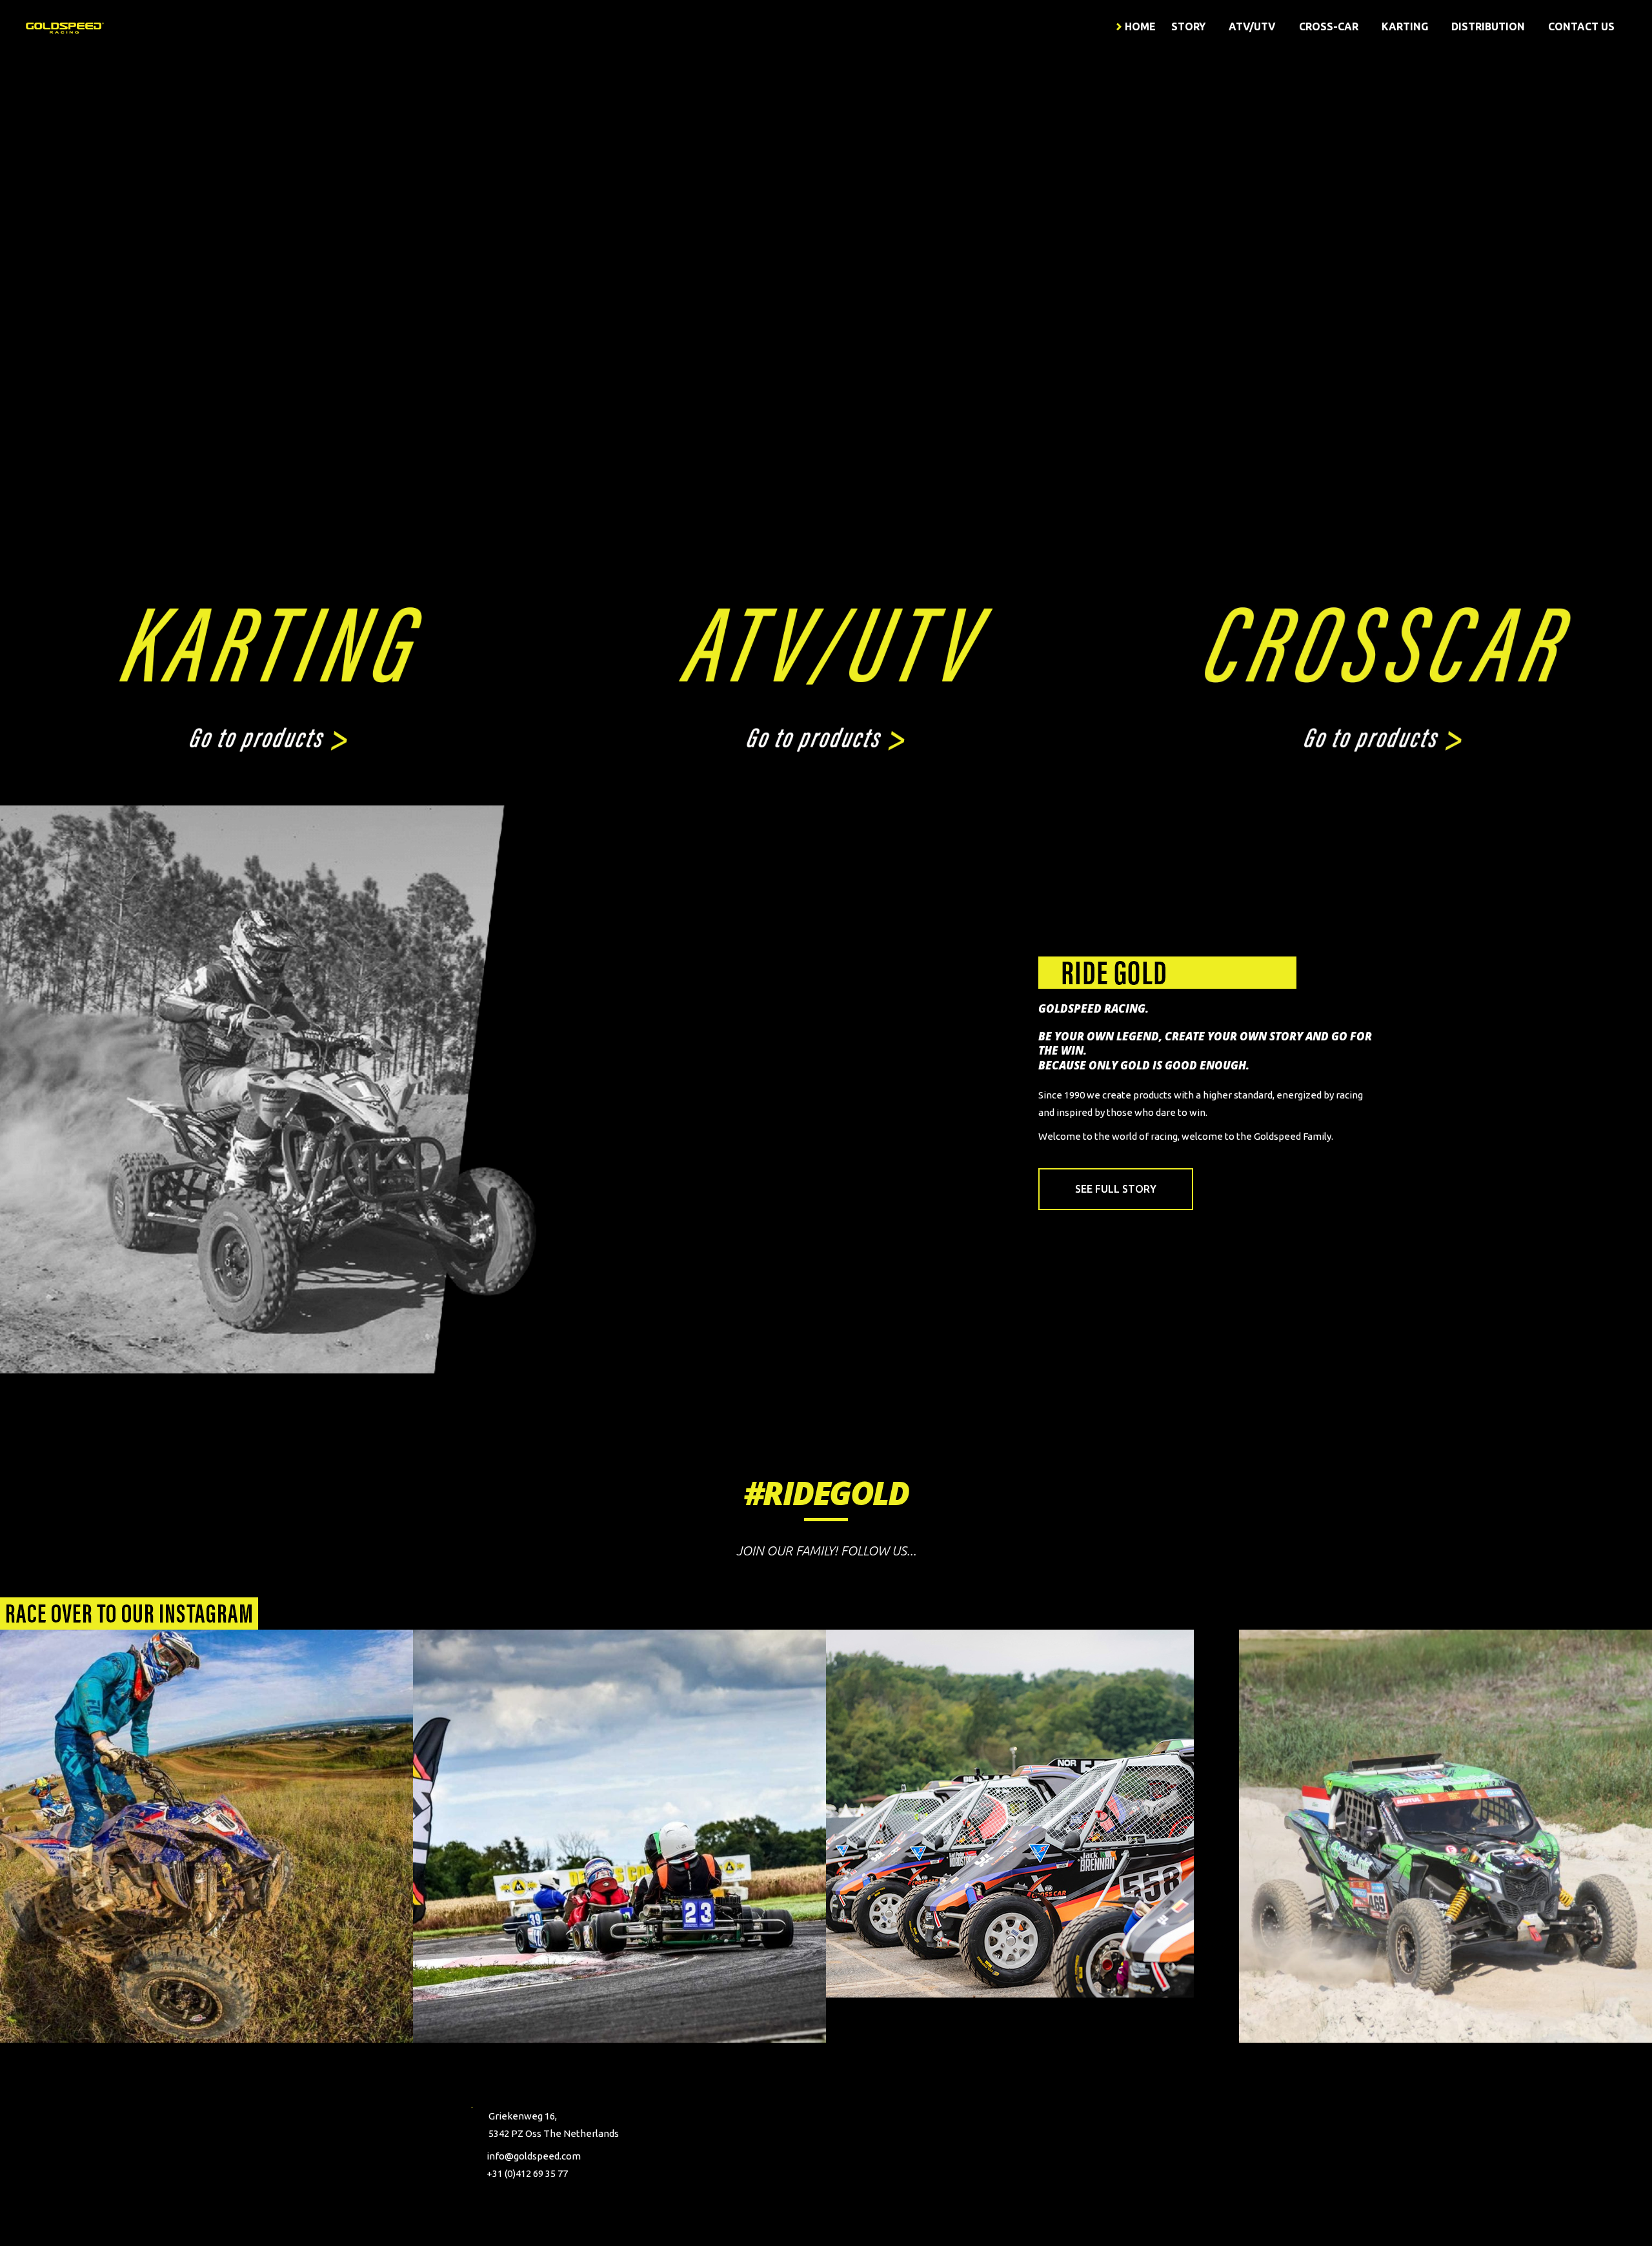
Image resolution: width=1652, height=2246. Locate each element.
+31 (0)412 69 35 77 (527, 2173)
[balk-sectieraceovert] (129, 1614)
